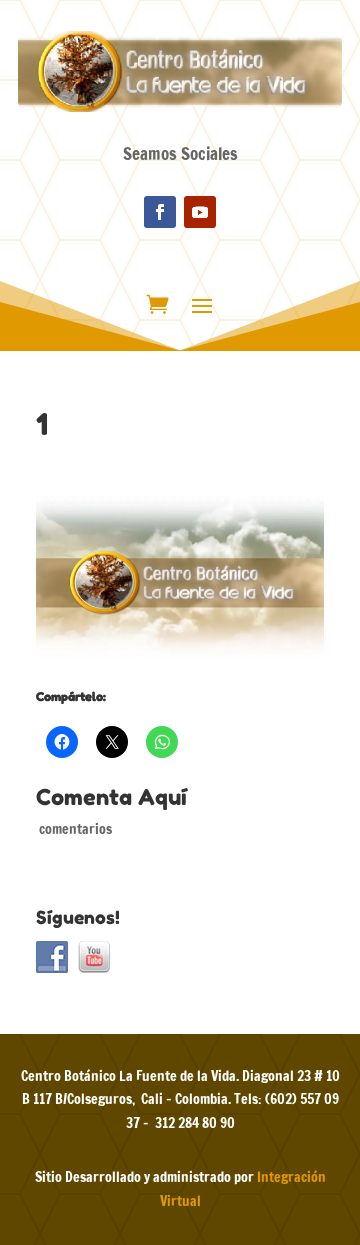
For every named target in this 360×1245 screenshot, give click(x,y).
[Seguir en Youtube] (200, 212)
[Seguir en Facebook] (160, 212)
